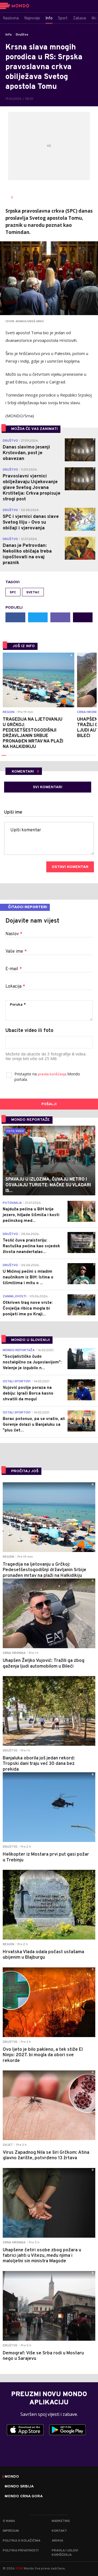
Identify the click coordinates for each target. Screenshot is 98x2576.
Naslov (14, 934)
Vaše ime (16, 952)
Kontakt (59, 2531)
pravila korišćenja (53, 1074)
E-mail (14, 969)
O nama (9, 2521)
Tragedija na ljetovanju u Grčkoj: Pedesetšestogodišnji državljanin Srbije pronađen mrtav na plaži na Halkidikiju (33, 733)
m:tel (19, 2568)
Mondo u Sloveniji (30, 1340)
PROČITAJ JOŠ (25, 1471)
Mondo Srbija (19, 2487)
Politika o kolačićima (22, 2541)
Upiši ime (13, 812)
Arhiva (57, 2541)
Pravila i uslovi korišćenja (65, 2553)
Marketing (61, 2521)
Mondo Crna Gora (24, 2496)
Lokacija (15, 987)
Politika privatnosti (21, 2551)
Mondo (12, 2477)
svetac (33, 592)
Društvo (22, 35)
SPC (13, 592)
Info (9, 35)
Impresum (11, 2531)
